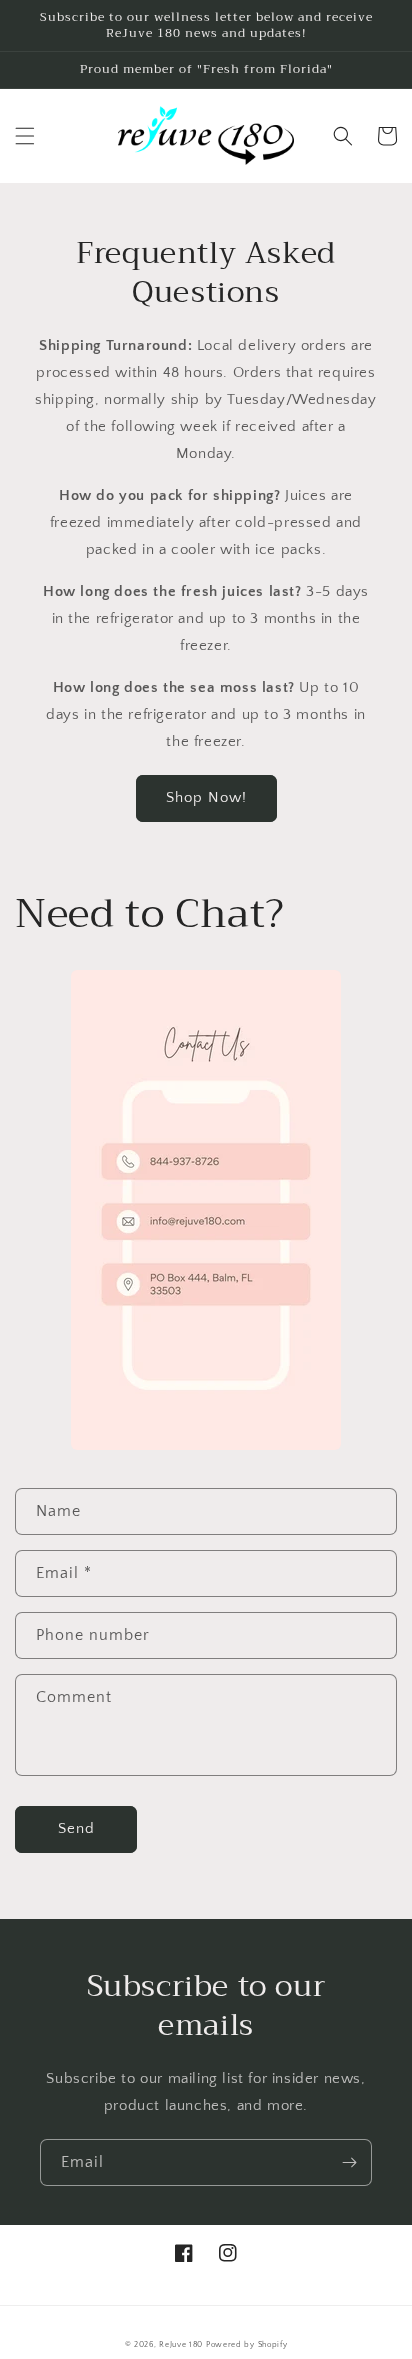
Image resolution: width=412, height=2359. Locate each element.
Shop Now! (206, 797)
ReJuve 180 (181, 2344)
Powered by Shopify (247, 2344)
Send (76, 1828)
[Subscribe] (349, 2162)
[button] (25, 136)
